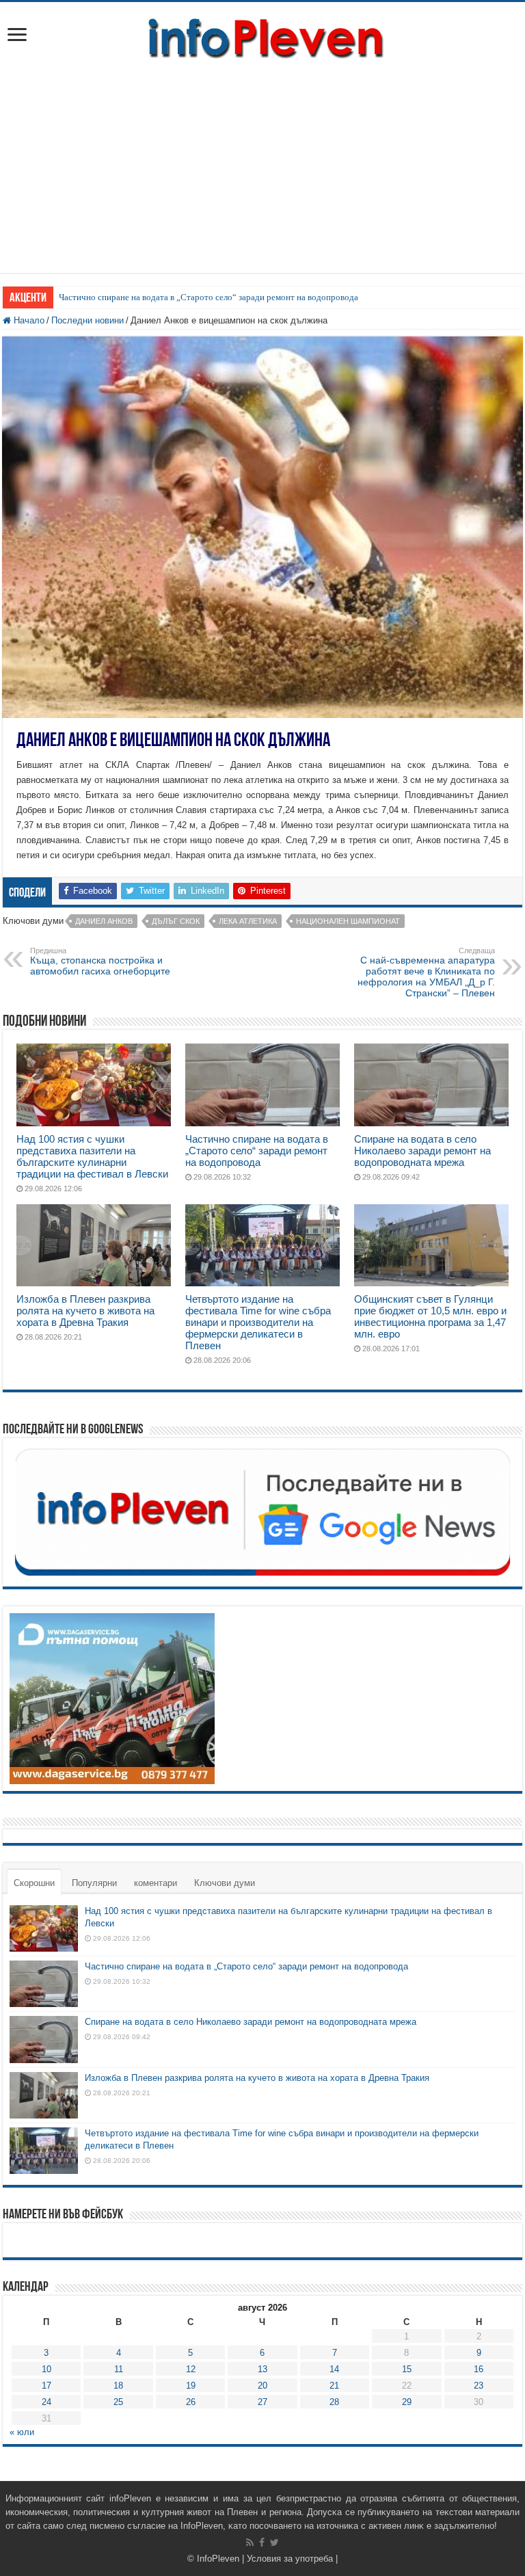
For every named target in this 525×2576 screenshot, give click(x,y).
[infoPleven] (262, 36)
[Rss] (250, 2542)
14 (334, 2369)
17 (46, 2386)
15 (407, 2369)
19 (191, 2386)
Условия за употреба (290, 2559)
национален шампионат (348, 921)
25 (118, 2402)
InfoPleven (218, 2559)
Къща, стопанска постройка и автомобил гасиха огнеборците (100, 961)
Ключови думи (225, 1883)
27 (262, 2402)
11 (119, 2369)
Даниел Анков (104, 921)
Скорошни (34, 1883)
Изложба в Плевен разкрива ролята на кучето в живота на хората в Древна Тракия (85, 1311)
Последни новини (87, 320)
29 (407, 2402)
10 (46, 2369)
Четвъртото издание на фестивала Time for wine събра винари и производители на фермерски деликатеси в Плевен (258, 1322)
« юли (22, 2432)
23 (479, 2386)
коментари (156, 1883)
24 (46, 2402)
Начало (28, 320)
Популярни (94, 1883)
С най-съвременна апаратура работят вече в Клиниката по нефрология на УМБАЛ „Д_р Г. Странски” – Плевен (426, 972)
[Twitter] (274, 2542)
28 (334, 2402)
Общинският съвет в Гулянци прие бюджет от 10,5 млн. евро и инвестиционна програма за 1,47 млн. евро (430, 1316)
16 (479, 2369)
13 (262, 2369)
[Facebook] (262, 2542)
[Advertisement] (262, 177)
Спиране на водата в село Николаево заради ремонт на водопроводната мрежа (422, 1151)
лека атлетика (248, 921)
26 (191, 2402)
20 (262, 2386)
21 (334, 2386)
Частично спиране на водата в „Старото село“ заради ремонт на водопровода (208, 297)
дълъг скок (176, 921)
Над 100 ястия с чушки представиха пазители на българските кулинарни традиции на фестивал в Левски (92, 1156)
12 (191, 2369)
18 (118, 2386)
